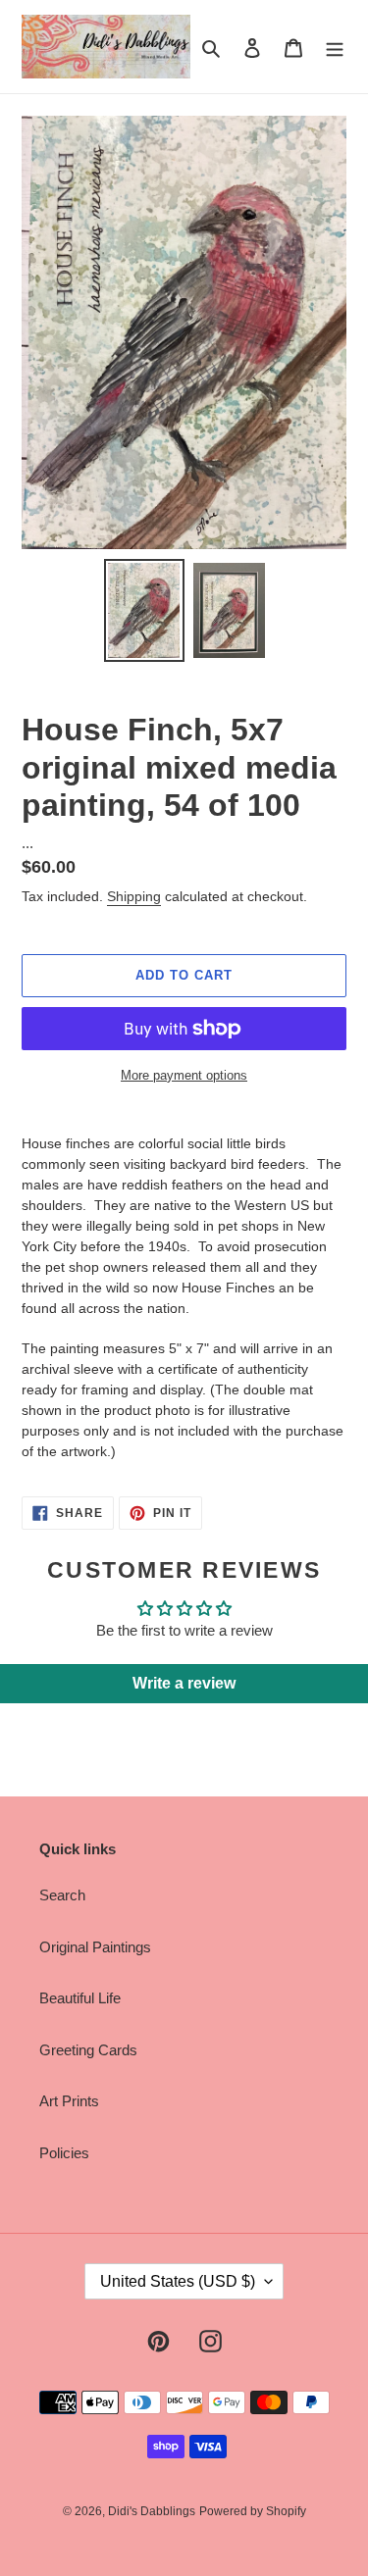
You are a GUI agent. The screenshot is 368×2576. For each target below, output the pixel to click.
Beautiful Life (80, 1998)
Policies (64, 2153)
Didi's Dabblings (152, 2511)
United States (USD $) (178, 2281)
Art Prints (69, 2101)
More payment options (184, 1075)
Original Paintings (95, 1947)
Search (62, 1895)
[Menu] (335, 47)
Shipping (134, 896)
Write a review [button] (184, 1683)
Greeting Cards (88, 2050)
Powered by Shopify (253, 2511)
